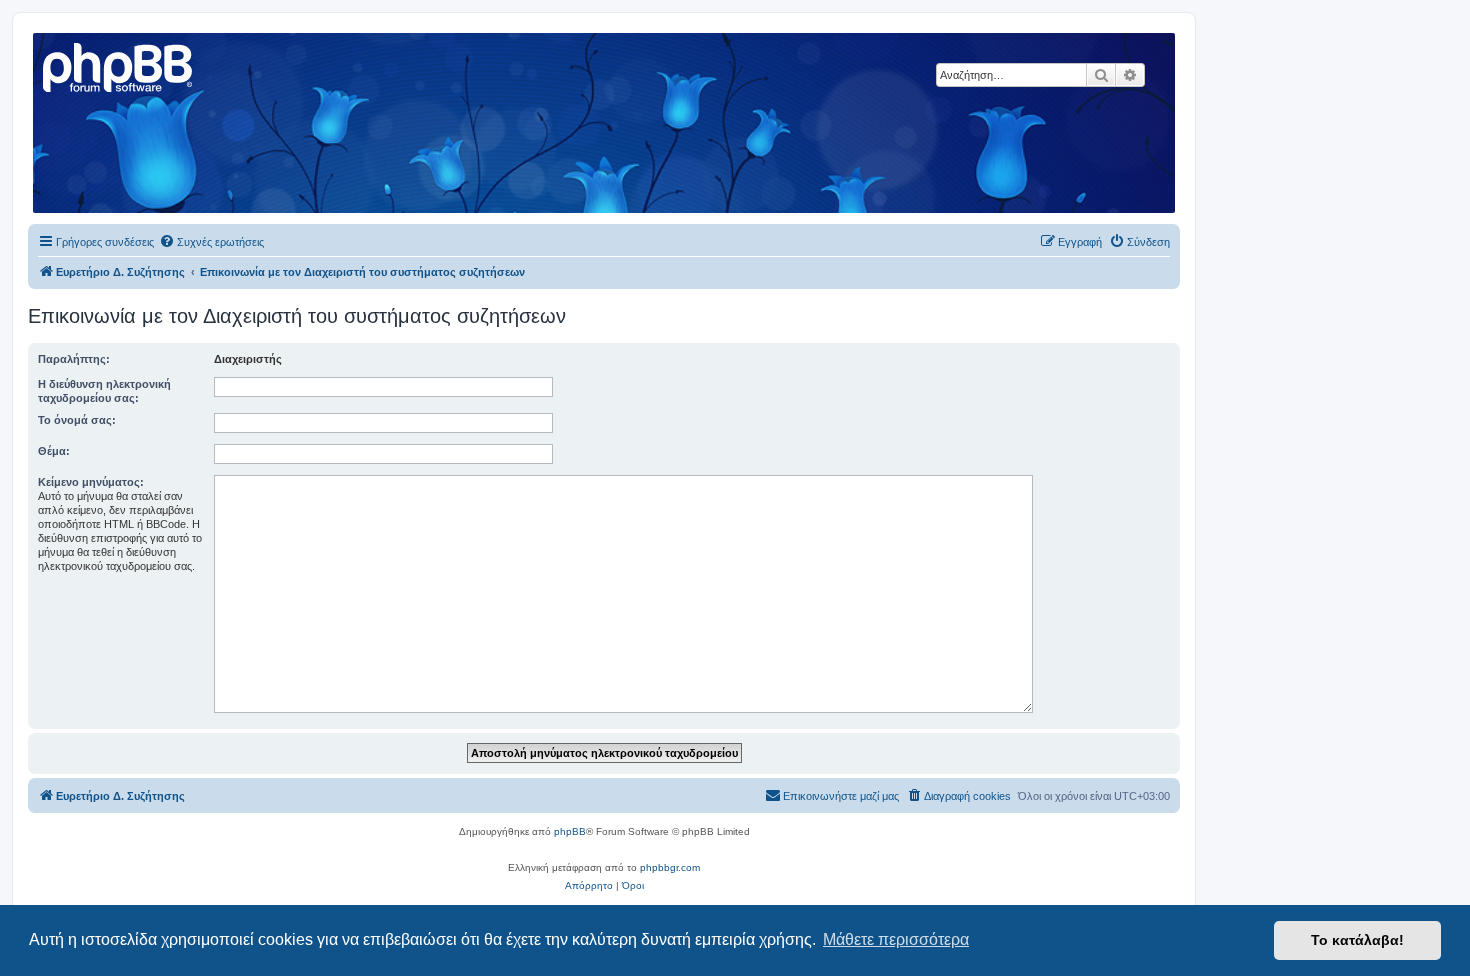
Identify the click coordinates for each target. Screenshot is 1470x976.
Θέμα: (54, 451)
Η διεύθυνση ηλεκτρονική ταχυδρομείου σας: (104, 391)
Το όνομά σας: (77, 420)
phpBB (570, 831)
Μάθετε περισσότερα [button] (896, 939)
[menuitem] (211, 242)
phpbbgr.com (670, 867)
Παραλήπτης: (74, 359)
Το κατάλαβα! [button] (1357, 940)
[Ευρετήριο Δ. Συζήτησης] (119, 65)
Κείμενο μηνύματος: (91, 482)
